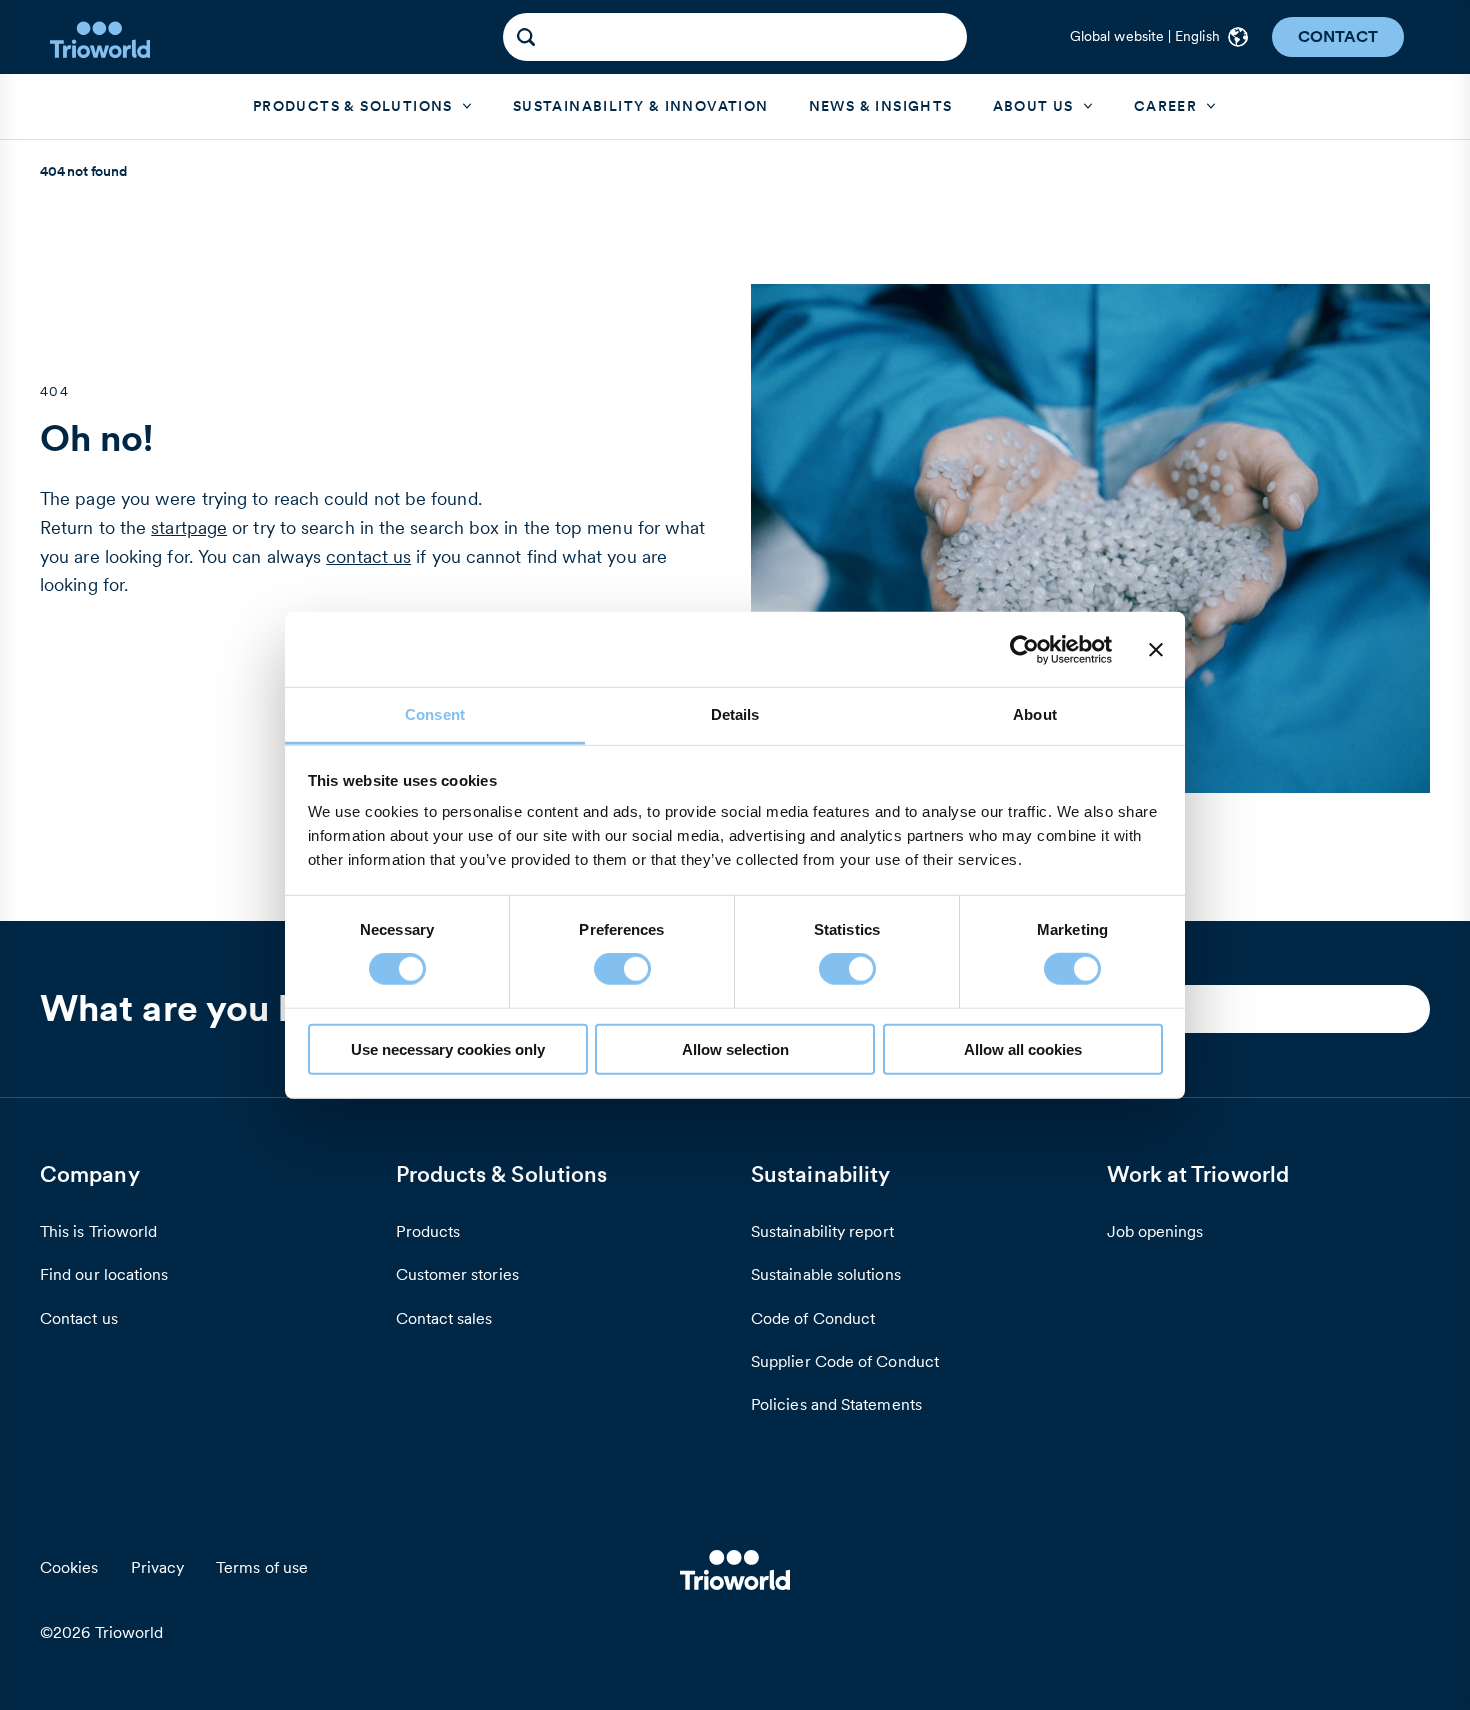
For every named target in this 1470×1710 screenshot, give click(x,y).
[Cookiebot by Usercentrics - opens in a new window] (1024, 649)
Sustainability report (822, 1231)
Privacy (158, 1567)
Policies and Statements (836, 1404)
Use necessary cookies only (448, 1049)
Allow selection (735, 1049)
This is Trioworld (98, 1231)
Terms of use (262, 1567)
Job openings (1155, 1231)
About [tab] (1035, 714)
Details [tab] (735, 714)
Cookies (69, 1567)
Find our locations (104, 1274)
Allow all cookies (1023, 1049)
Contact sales (444, 1318)
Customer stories (457, 1274)
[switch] (622, 969)
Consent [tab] (435, 714)
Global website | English (1145, 36)
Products (428, 1231)
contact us (368, 556)
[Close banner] (1156, 649)
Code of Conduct (813, 1318)
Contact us (79, 1318)
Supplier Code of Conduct (845, 1361)
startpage (189, 527)
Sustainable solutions (826, 1274)
